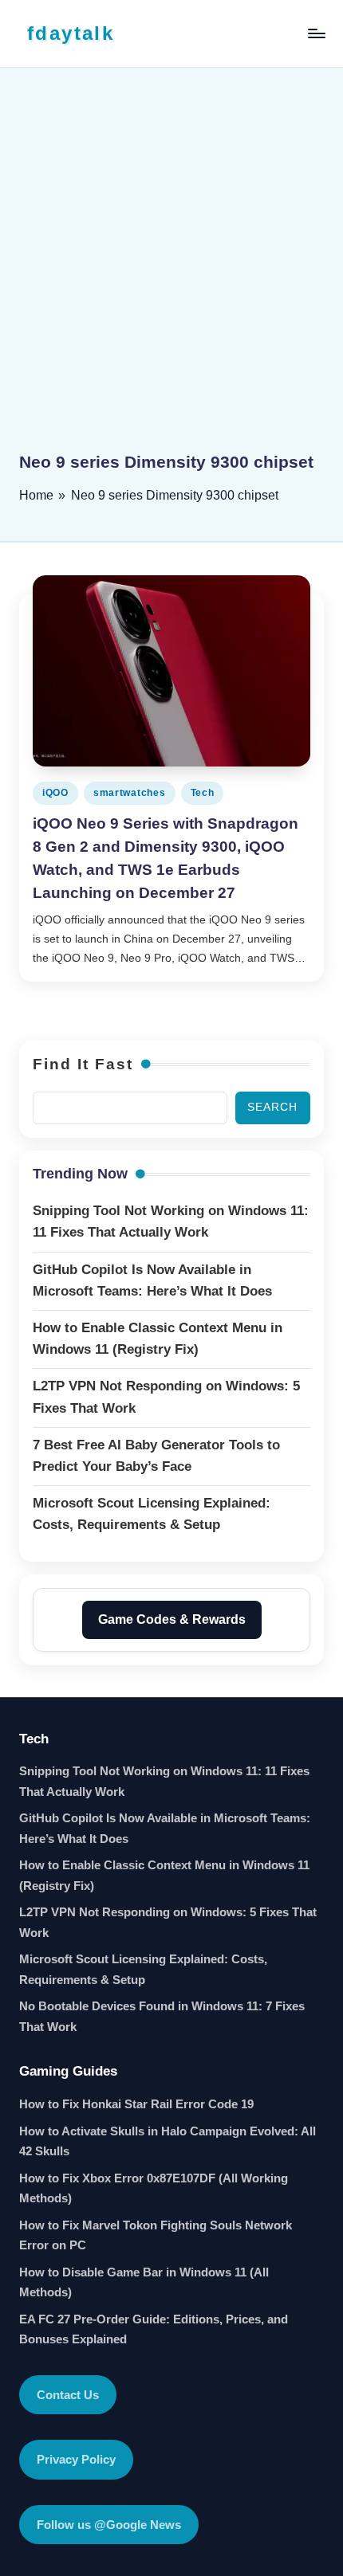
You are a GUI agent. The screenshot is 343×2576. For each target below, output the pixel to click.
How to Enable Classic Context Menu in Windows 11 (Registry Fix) (164, 1875)
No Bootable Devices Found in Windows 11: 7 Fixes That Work (162, 2016)
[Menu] (316, 33)
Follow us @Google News (109, 2525)
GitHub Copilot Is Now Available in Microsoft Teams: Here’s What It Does (165, 1828)
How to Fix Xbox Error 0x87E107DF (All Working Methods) (154, 2188)
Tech (203, 793)
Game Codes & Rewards (172, 1619)
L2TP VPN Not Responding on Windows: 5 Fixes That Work (168, 1922)
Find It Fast (83, 1064)
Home (36, 495)
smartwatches (130, 793)
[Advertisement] (171, 271)
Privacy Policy (76, 2459)
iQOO (55, 793)
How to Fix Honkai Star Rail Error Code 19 (136, 2104)
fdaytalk (71, 33)
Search (272, 1107)
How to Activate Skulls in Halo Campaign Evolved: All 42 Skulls (168, 2141)
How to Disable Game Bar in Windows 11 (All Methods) (144, 2282)
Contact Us (68, 2395)
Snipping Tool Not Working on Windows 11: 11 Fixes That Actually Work (164, 1781)
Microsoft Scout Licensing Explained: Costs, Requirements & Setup (143, 1969)
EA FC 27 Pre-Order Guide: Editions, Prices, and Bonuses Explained (154, 2329)
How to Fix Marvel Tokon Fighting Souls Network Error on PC (156, 2235)
